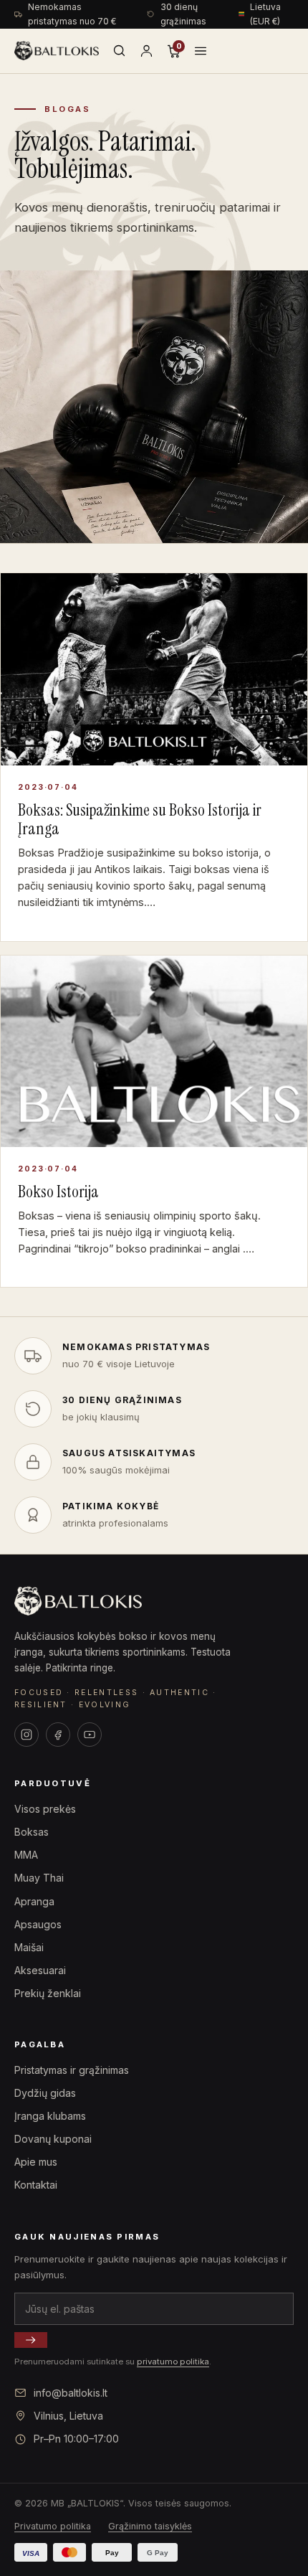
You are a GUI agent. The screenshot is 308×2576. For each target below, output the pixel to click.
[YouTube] (90, 1735)
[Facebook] (58, 1735)
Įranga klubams (50, 2116)
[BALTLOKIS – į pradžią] (57, 51)
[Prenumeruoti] (31, 2340)
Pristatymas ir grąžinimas (72, 2070)
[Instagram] (27, 1735)
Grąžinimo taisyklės (150, 2526)
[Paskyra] (146, 51)
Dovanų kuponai (53, 2139)
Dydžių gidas (45, 2093)
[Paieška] (119, 51)
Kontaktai (36, 2185)
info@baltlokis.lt (71, 2393)
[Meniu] (201, 51)
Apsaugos (38, 1924)
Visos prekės (45, 1809)
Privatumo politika (53, 2526)
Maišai (29, 1947)
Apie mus (36, 2162)
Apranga (34, 1901)
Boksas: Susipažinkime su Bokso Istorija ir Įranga (140, 819)
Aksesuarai (40, 1970)
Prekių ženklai (48, 1993)
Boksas (32, 1832)
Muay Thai (39, 1878)
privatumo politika (173, 2362)
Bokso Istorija (58, 1192)
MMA (26, 1855)
